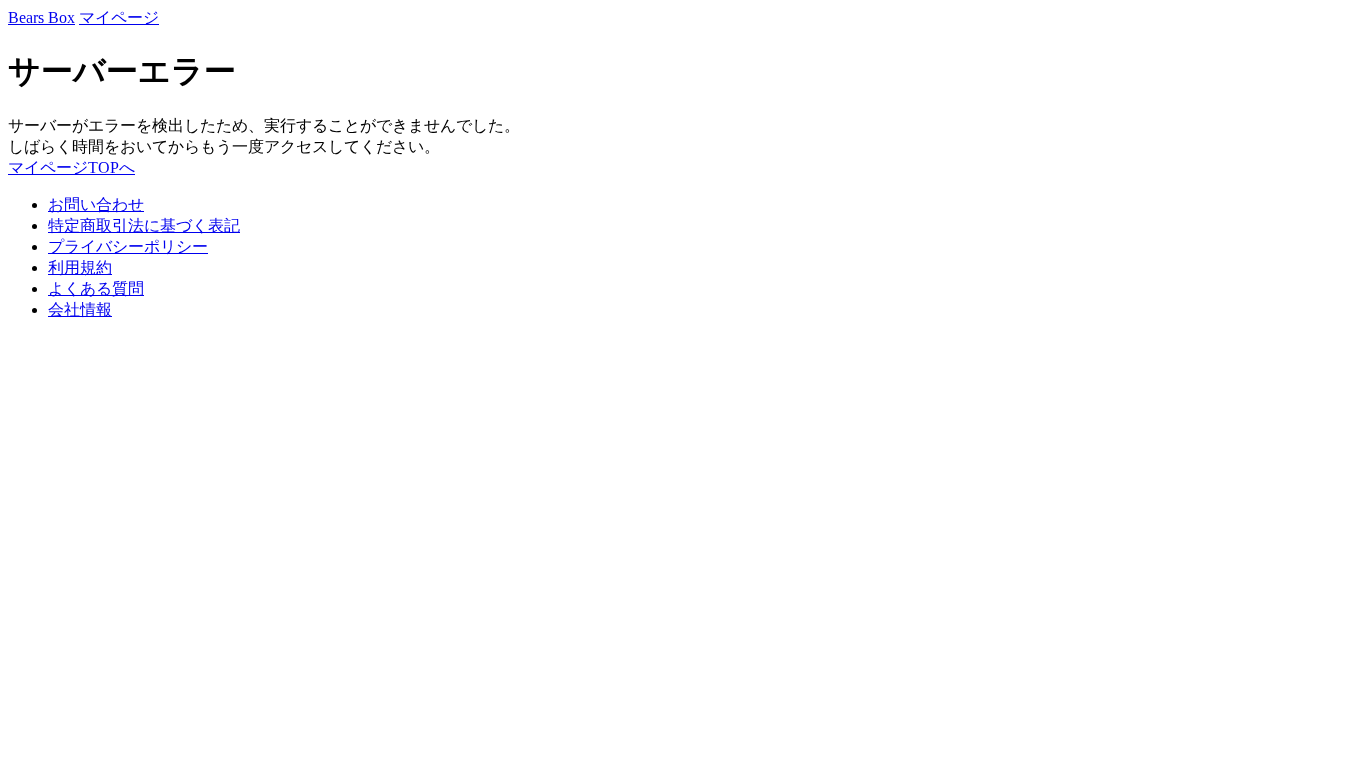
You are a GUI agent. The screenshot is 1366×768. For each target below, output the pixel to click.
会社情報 (80, 309)
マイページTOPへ (71, 167)
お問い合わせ (96, 204)
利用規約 (80, 267)
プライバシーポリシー (128, 246)
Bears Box (41, 17)
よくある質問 (96, 288)
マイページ (119, 17)
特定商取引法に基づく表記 (144, 225)
